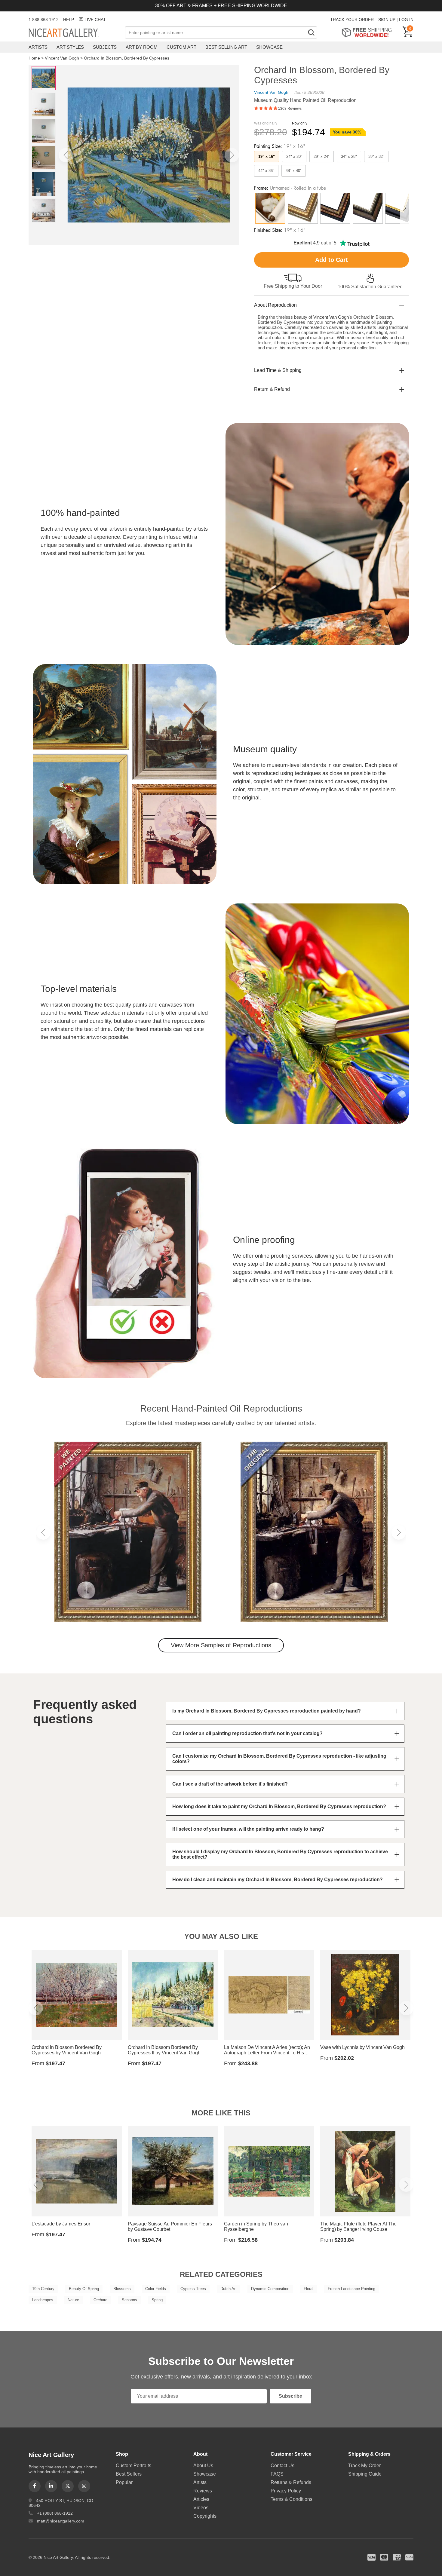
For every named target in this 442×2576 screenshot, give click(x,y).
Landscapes (43, 2300)
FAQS (277, 2474)
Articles (201, 2499)
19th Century (43, 2289)
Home (34, 58)
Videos (201, 2508)
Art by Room (142, 47)
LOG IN (406, 20)
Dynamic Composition (270, 2289)
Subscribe (290, 2396)
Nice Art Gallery (74, 33)
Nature (73, 2300)
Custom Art (181, 47)
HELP (69, 20)
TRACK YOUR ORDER (352, 20)
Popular (124, 2482)
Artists (38, 47)
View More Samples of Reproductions (221, 1645)
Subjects (105, 47)
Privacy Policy (286, 2491)
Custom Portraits (134, 2466)
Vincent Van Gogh (62, 58)
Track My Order (364, 2466)
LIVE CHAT (95, 20)
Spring (157, 2300)
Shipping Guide (365, 2474)
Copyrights (205, 2516)
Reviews (203, 2491)
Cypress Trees (193, 2289)
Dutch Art (229, 2289)
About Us (203, 2466)
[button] (66, 155)
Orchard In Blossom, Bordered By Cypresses (127, 58)
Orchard (100, 2300)
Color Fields (156, 2289)
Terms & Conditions (292, 2499)
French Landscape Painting (351, 2289)
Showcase (269, 47)
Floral (308, 2289)
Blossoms (122, 2289)
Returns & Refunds (291, 2482)
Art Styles (70, 47)
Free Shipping (369, 32)
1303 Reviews (290, 109)
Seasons (129, 2300)
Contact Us (282, 2466)
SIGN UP (387, 20)
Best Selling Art (226, 47)
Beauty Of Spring (84, 2289)
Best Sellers (129, 2474)
